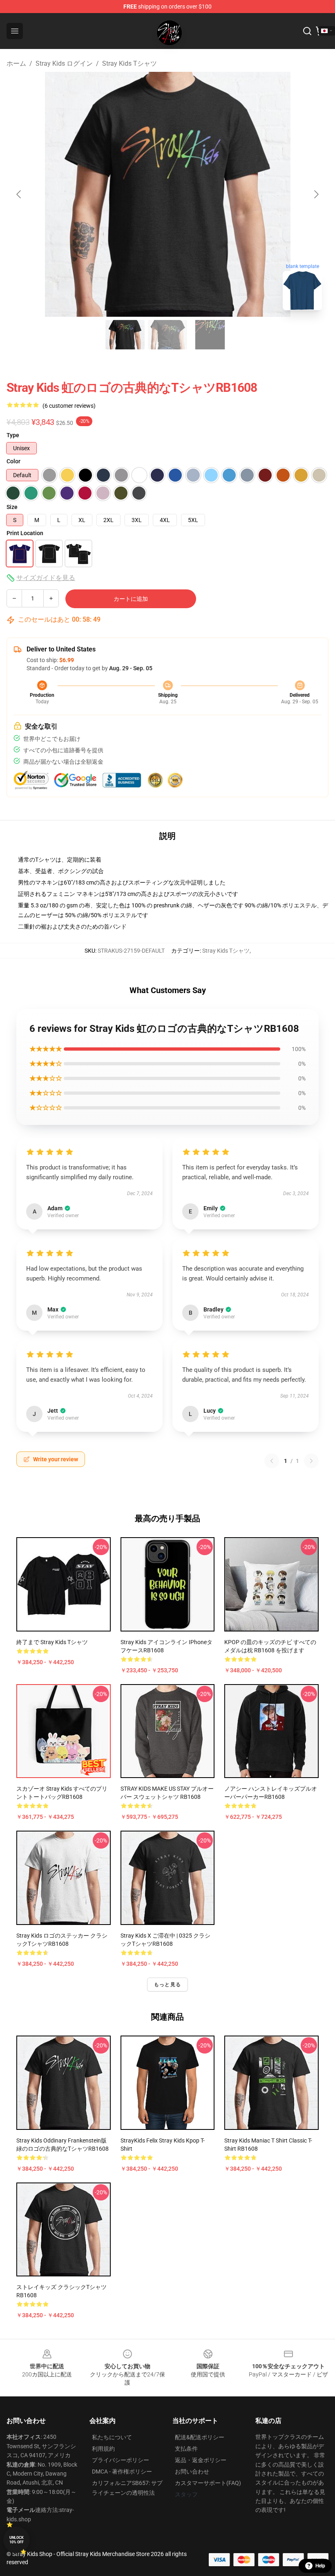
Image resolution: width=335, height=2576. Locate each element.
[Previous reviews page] (272, 1461)
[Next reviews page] (311, 1461)
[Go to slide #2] (167, 335)
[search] (307, 31)
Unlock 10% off (17, 2540)
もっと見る (167, 1985)
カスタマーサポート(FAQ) (208, 2483)
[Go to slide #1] (125, 335)
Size (12, 507)
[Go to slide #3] (210, 335)
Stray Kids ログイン (64, 63)
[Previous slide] (19, 194)
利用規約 (103, 2449)
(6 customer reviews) (69, 406)
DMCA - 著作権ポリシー (122, 2472)
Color (13, 461)
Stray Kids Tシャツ (130, 63)
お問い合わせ (192, 2472)
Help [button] (320, 2566)
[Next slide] (316, 194)
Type (13, 435)
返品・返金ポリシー (201, 2460)
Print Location (25, 533)
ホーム (16, 63)
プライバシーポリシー (121, 2460)
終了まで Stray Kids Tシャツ (52, 1642)
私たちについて (112, 2437)
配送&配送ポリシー (200, 2437)
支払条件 (186, 2449)
